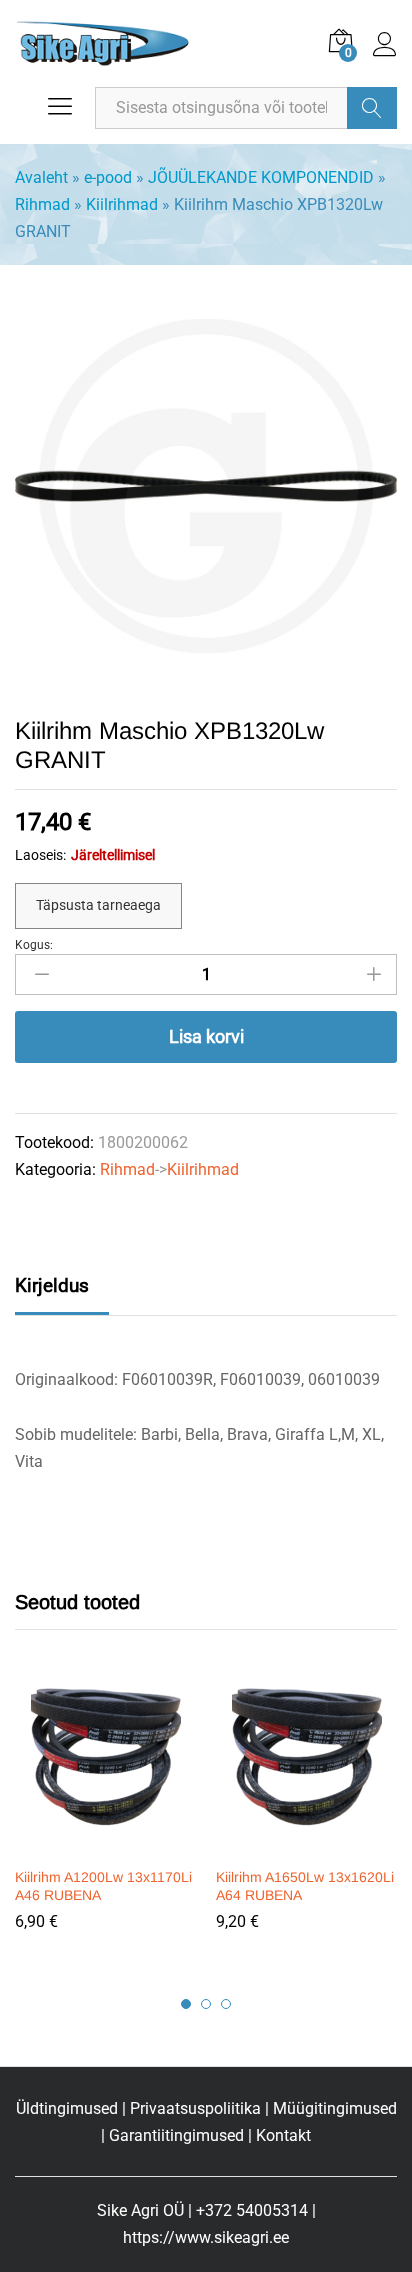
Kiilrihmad (122, 204)
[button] (103, 1844)
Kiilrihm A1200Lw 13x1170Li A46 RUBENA (103, 1886)
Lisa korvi (206, 1036)
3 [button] (226, 2004)
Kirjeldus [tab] (52, 1285)
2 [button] (206, 2004)
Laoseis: (40, 855)
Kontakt (283, 2135)
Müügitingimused (335, 2108)
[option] (105, 1820)
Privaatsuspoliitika (195, 2108)
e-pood (108, 177)
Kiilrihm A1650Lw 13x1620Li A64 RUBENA (305, 1886)
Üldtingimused (67, 2108)
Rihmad (42, 204)
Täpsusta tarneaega (98, 905)
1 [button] (186, 2004)
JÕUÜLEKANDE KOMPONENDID (261, 177)
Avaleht (41, 177)
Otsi (372, 108)
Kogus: (34, 945)
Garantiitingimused (176, 2135)
